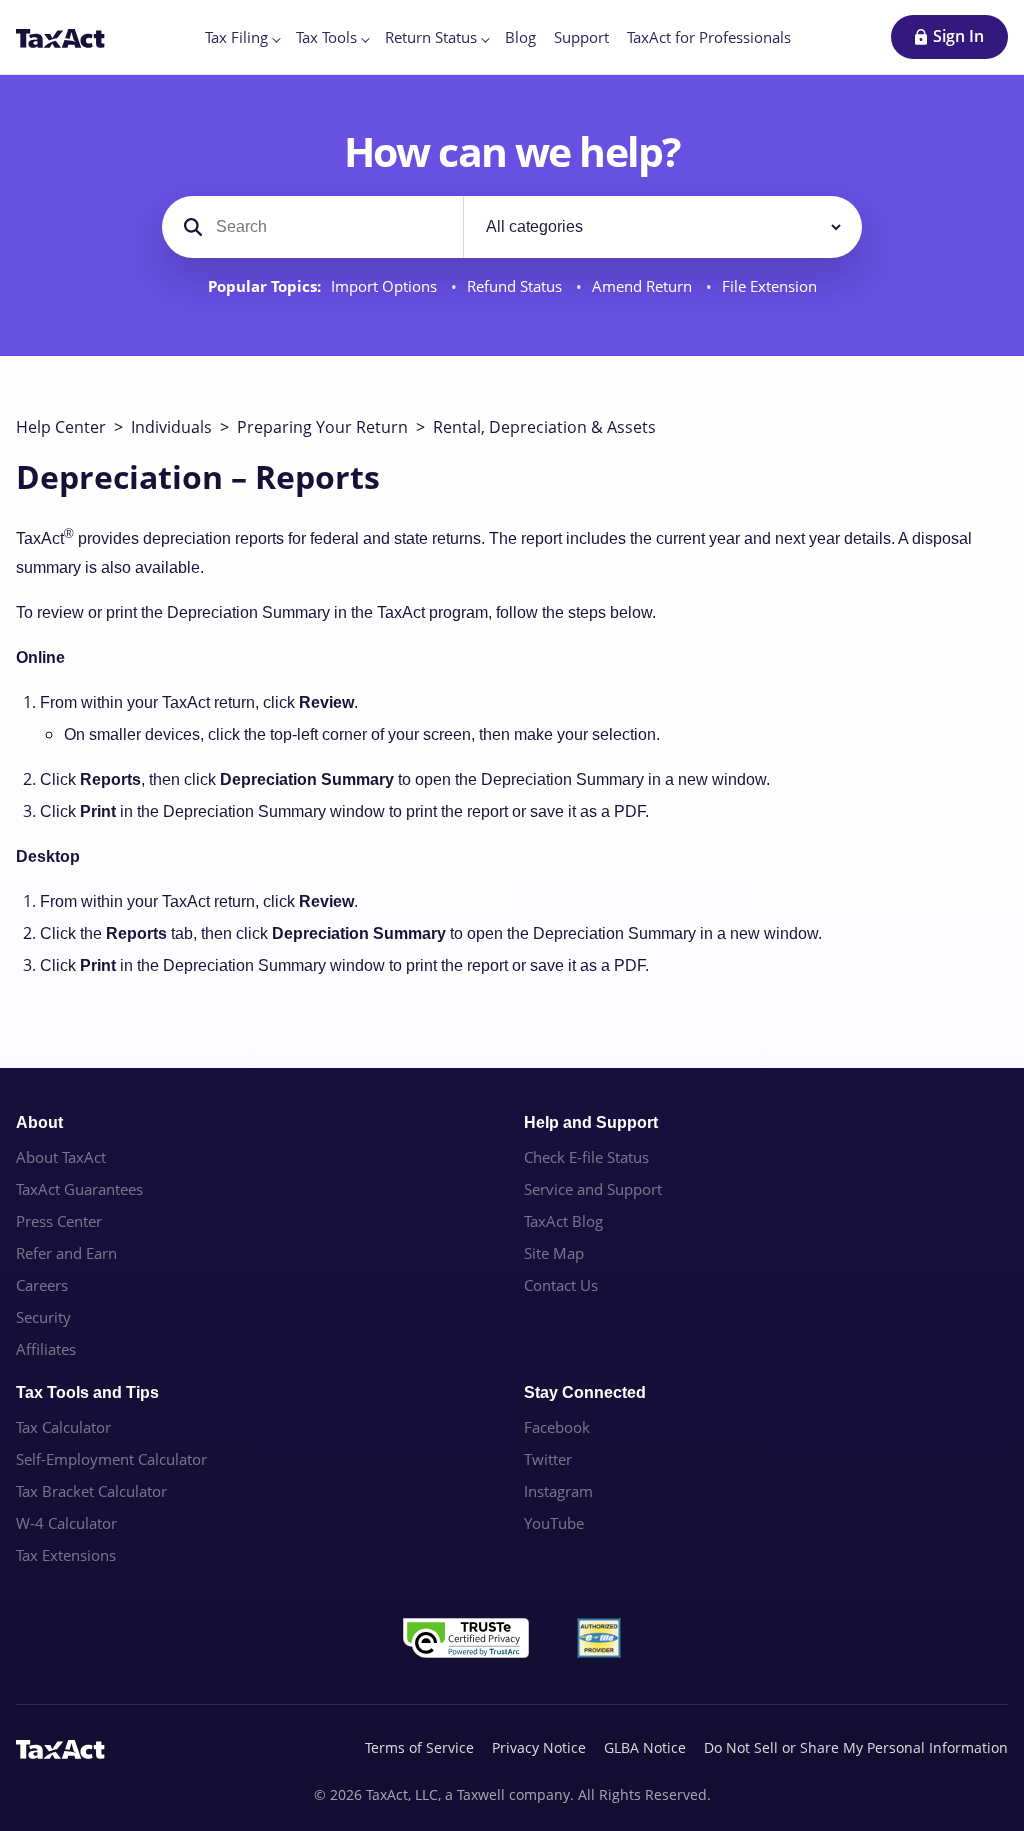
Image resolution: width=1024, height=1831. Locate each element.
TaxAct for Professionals (709, 37)
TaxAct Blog (563, 1221)
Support (581, 37)
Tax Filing (236, 37)
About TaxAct (61, 1157)
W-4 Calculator (66, 1523)
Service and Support (593, 1189)
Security (43, 1317)
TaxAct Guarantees (79, 1189)
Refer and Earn (66, 1253)
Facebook (557, 1427)
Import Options (386, 286)
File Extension (769, 286)
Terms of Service (419, 1747)
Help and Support (591, 1122)
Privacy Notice (539, 1747)
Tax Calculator (63, 1427)
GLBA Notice (645, 1747)
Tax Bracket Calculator (91, 1491)
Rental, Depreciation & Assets (544, 427)
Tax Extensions (66, 1555)
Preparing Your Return (322, 427)
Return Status (431, 37)
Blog (520, 37)
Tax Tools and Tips (87, 1392)
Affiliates (46, 1349)
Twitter (548, 1459)
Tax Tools (326, 37)
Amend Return (644, 286)
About (39, 1122)
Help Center (61, 427)
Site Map (554, 1253)
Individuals (171, 427)
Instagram (558, 1491)
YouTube (554, 1523)
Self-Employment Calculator (111, 1459)
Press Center (59, 1221)
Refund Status (516, 286)
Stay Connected (585, 1392)
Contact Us (561, 1285)
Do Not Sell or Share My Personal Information (856, 1747)
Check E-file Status (586, 1157)
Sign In (958, 36)
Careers (42, 1285)
